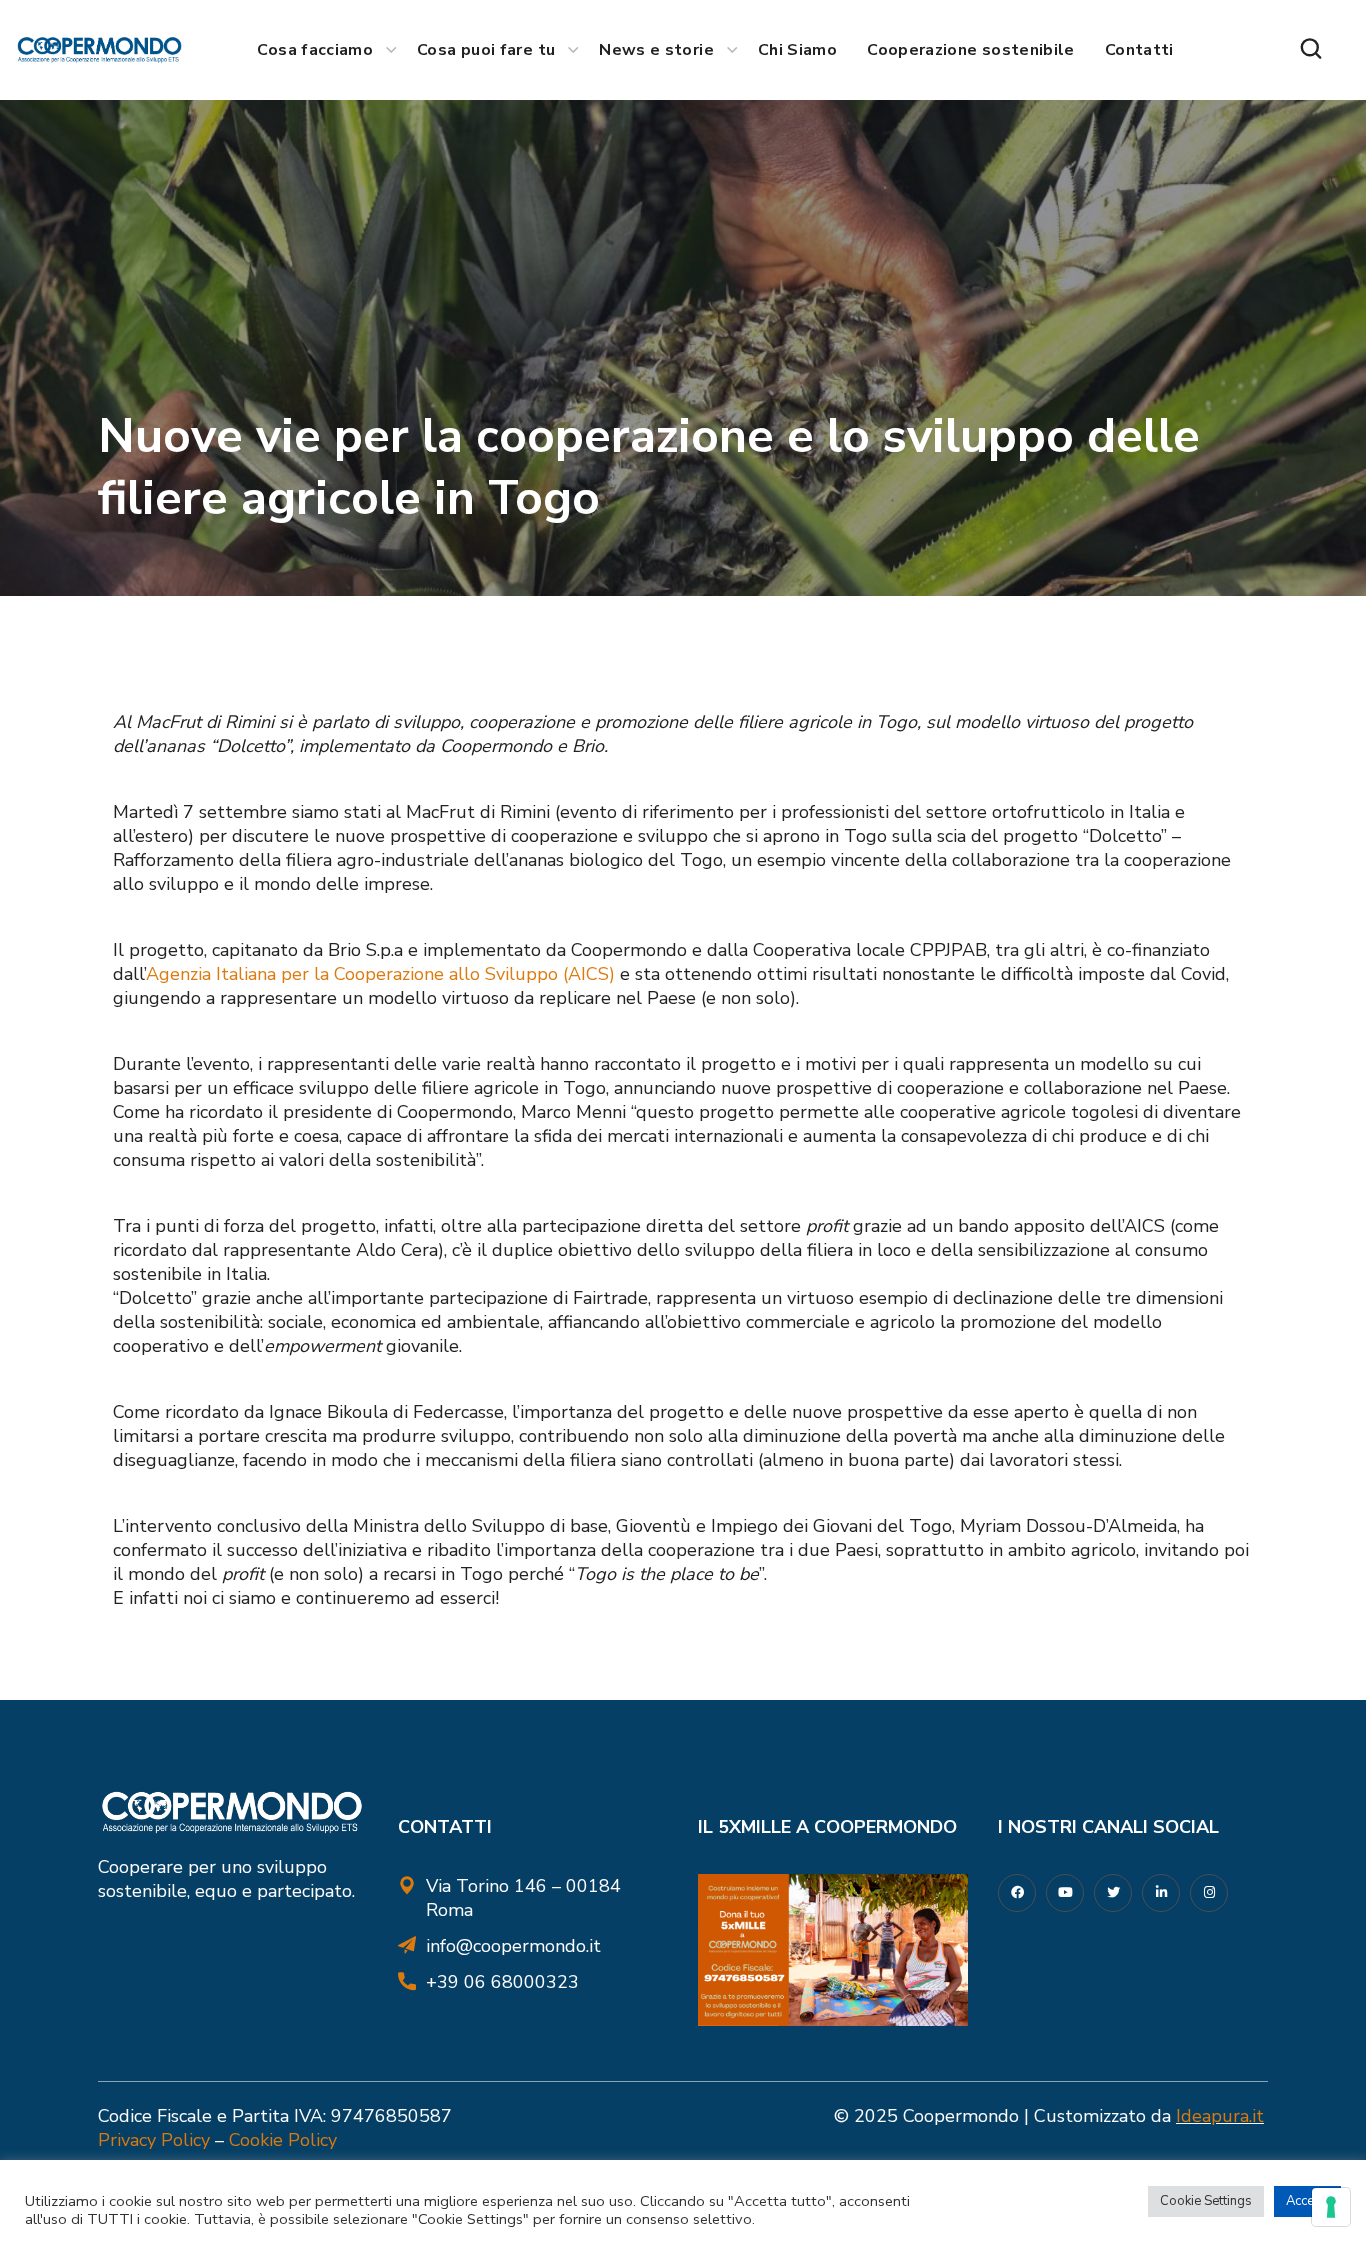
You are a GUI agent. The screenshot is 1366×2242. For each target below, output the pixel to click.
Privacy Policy (154, 2140)
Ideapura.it (1220, 2116)
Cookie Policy (283, 2140)
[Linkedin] (1161, 1893)
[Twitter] (1113, 1893)
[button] (1311, 50)
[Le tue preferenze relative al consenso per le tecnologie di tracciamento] (1331, 2207)
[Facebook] (1017, 1893)
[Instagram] (1209, 1893)
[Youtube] (1065, 1893)
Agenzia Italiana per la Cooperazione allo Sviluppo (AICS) (380, 974)
